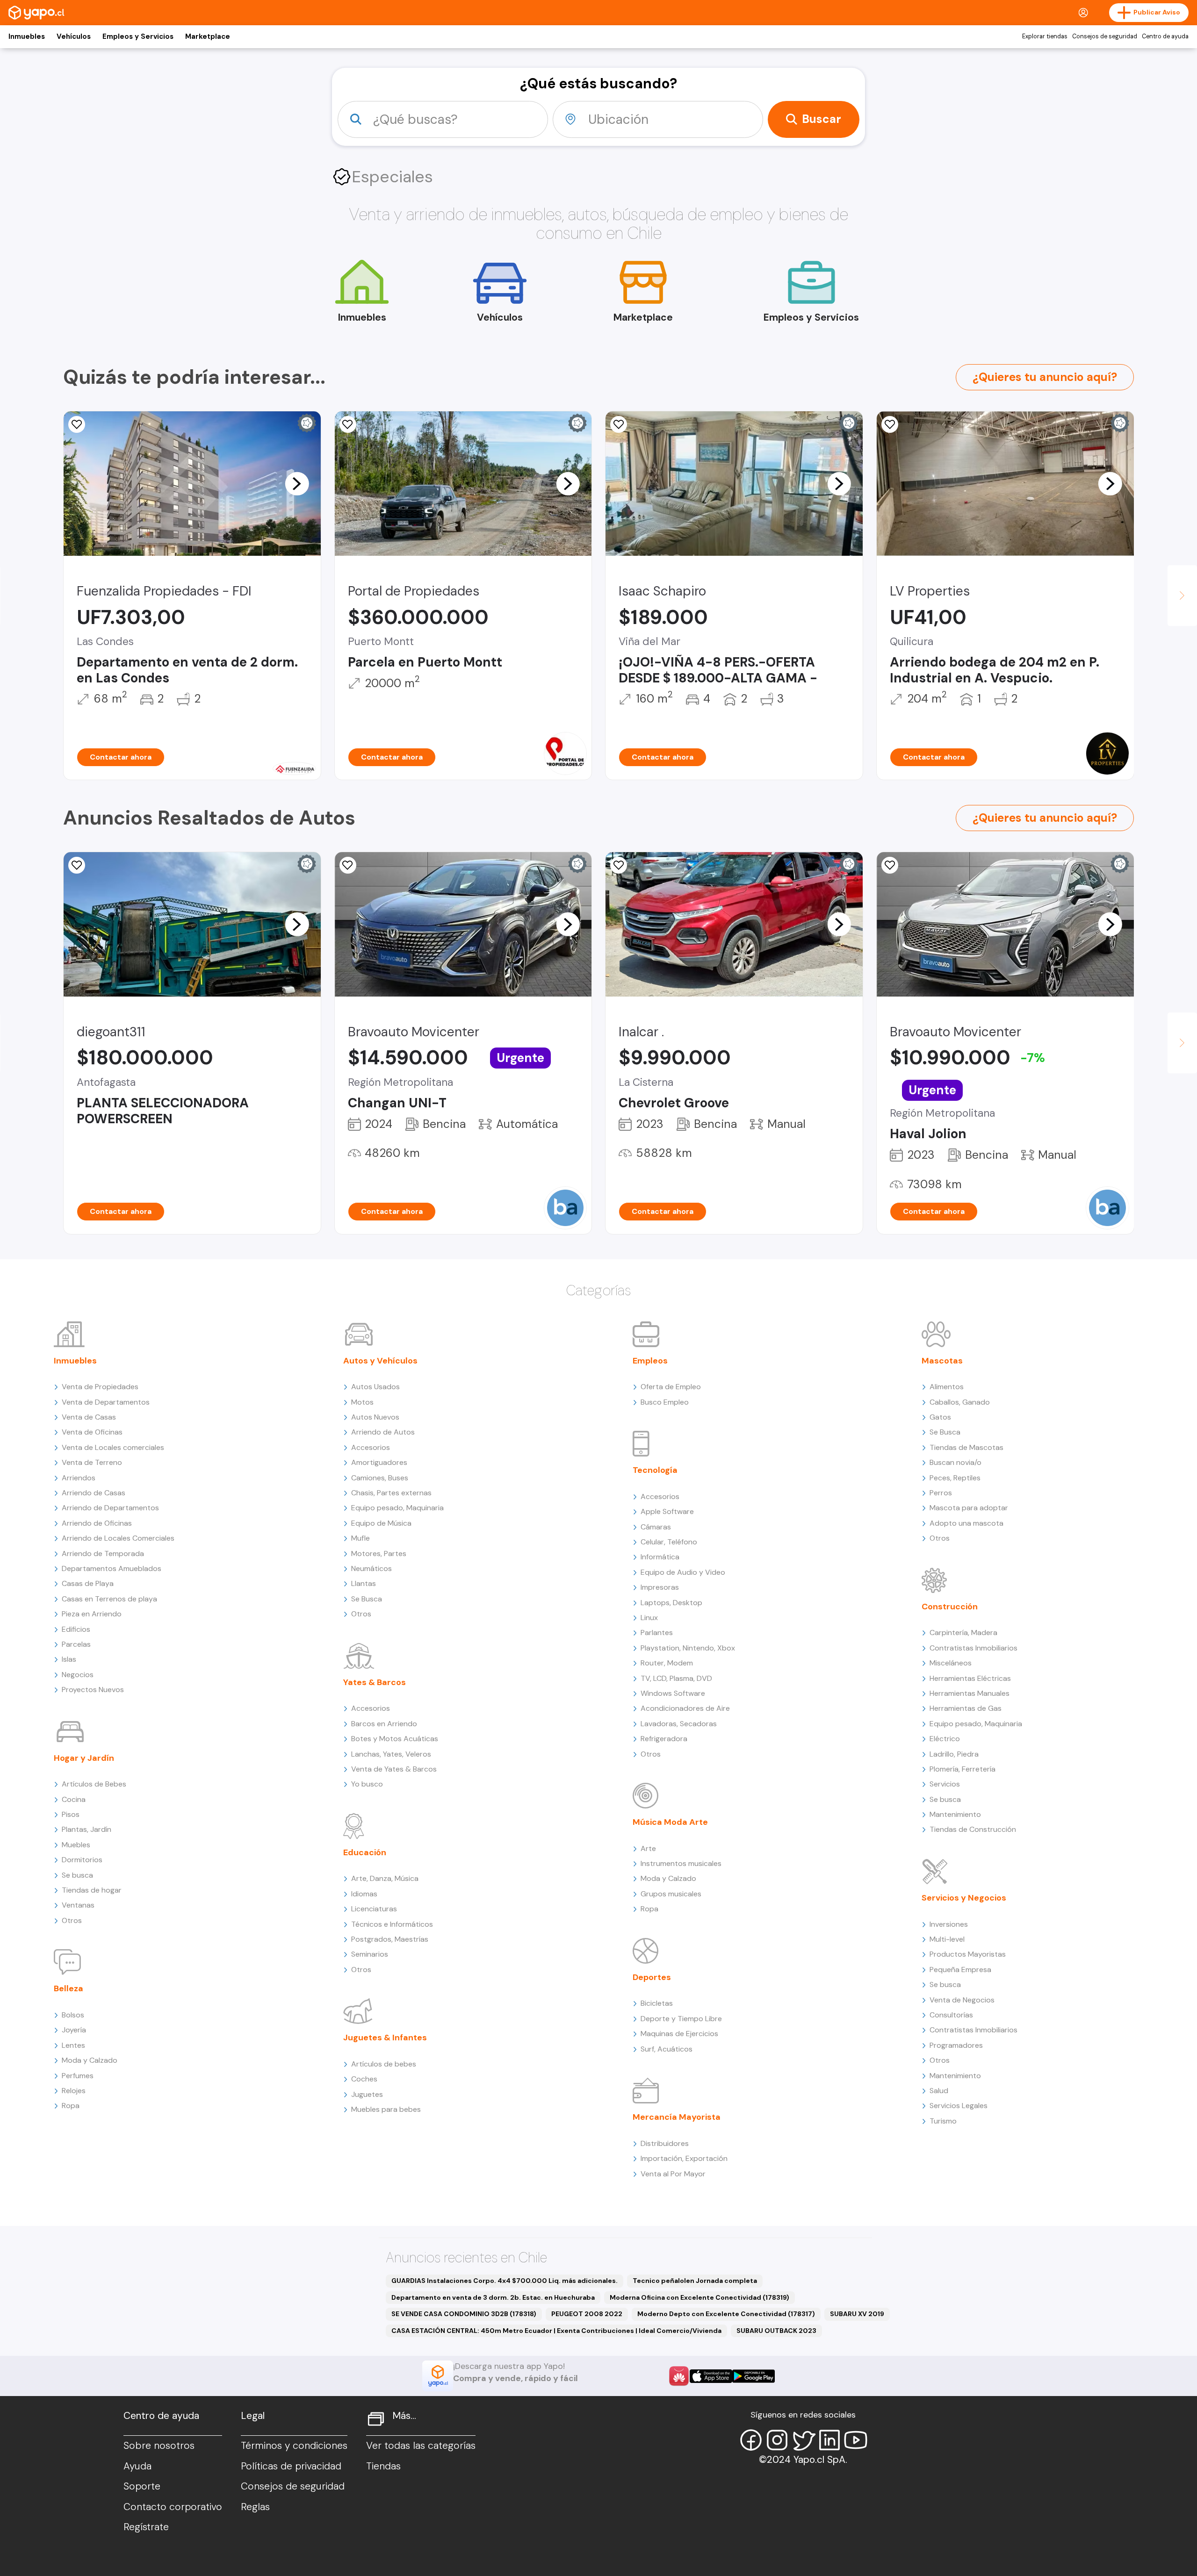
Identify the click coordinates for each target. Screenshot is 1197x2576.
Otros (72, 1920)
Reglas (255, 2507)
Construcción (950, 1607)
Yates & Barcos (375, 1682)
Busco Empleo (665, 1402)
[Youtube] (856, 2440)
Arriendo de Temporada (103, 1553)
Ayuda (137, 2466)
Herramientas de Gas (966, 1708)
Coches (364, 2079)
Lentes (73, 2045)
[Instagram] (777, 2440)
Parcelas (76, 1644)
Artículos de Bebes (94, 1784)
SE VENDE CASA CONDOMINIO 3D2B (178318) (464, 2314)
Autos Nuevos (375, 1417)
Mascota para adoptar (969, 1508)
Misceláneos (951, 1663)
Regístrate (146, 2527)
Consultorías (951, 2015)
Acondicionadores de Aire (685, 1708)
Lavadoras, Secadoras (679, 1724)
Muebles (76, 1845)
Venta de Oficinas (92, 1432)
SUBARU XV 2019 (857, 2314)
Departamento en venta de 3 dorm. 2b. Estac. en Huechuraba (493, 2297)
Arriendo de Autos (383, 1432)
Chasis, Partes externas (391, 1493)
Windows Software (673, 1693)
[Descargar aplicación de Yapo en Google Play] (754, 2376)
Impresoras (660, 1587)
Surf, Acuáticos (667, 2049)
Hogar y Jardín (84, 1758)
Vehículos (74, 36)
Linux (649, 1618)
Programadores (956, 2045)
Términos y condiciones (294, 2446)
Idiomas (364, 1894)
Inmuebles (27, 36)
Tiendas (383, 2466)
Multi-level (947, 1939)
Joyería (74, 2030)
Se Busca (367, 1599)
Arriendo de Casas (94, 1493)
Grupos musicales (671, 1894)
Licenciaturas (374, 1909)
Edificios (76, 1629)
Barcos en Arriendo (384, 1724)
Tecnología (655, 1470)
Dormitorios (82, 1860)
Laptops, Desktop (671, 1603)
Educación (365, 1852)
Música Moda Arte (670, 1822)
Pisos (71, 1814)
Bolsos (73, 2015)
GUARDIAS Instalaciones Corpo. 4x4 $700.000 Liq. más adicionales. (505, 2281)
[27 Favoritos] (619, 424)
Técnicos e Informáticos (392, 1924)
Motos (362, 1402)
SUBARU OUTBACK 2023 (776, 2331)
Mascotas (942, 1361)
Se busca (77, 1875)
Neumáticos (371, 1568)
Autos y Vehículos (380, 1361)
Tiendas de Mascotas (966, 1447)
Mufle (361, 1538)
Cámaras (656, 1527)
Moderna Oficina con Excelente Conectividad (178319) (699, 2297)
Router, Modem (667, 1663)
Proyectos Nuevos (93, 1690)
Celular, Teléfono (669, 1542)
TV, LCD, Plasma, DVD (676, 1678)
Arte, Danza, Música (385, 1878)
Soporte (142, 2486)
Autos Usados (375, 1387)
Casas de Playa (88, 1583)
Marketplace (208, 36)
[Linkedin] (829, 2440)
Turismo (943, 2121)
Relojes (74, 2091)
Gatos (940, 1417)
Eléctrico (945, 1739)
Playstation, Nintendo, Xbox (688, 1648)
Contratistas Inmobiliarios (973, 1648)
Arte (648, 1848)
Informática (660, 1557)
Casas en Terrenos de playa (109, 1599)
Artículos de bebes (384, 2064)
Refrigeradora (664, 1739)
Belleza (69, 1988)
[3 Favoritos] (619, 865)
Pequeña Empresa (960, 1970)
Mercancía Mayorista (677, 2117)
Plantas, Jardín (87, 1829)
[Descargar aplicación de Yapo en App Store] (711, 2376)
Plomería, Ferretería (963, 1769)
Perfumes (78, 2076)
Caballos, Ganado (960, 1402)
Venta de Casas (89, 1417)
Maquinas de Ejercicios (679, 2034)
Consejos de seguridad (1105, 36)
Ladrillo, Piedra (954, 1754)
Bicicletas (657, 2003)
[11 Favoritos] (348, 424)
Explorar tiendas (1045, 36)
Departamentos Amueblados (112, 1568)
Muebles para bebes (386, 2109)
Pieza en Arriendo (92, 1614)
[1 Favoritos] (77, 424)
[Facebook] (751, 2440)
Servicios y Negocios (964, 1898)
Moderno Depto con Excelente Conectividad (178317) (726, 2314)
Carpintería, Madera (963, 1632)
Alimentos (947, 1387)
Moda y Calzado (90, 2060)
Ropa (71, 2106)
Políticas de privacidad (291, 2466)
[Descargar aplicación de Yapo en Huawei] (679, 2376)
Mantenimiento (955, 1814)
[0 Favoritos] (890, 424)
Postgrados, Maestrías (390, 1939)
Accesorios (371, 1447)
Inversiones (949, 1924)
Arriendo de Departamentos (110, 1508)
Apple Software (667, 1511)
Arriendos (79, 1478)
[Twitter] (803, 2440)
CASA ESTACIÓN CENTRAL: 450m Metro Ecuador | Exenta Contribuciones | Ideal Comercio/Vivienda (556, 2331)
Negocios (78, 1675)
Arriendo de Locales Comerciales (118, 1538)
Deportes (652, 1977)
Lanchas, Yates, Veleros (391, 1754)
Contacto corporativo (173, 2507)
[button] (297, 483)
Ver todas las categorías (421, 2446)
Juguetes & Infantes (385, 2038)
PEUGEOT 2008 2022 (587, 2314)
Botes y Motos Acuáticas (395, 1739)
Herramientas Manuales (970, 1693)
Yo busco (367, 1784)
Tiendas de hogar (92, 1890)
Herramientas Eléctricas (970, 1678)
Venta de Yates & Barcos (394, 1769)
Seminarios (370, 1954)
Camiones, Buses (380, 1478)
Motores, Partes (379, 1553)
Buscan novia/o (955, 1462)
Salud (939, 2091)
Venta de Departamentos (106, 1402)
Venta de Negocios (962, 2000)
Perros (941, 1493)
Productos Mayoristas (968, 1954)
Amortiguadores (379, 1462)
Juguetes (367, 2094)
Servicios (945, 1784)
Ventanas (78, 1905)
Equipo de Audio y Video (683, 1572)
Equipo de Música (381, 1523)
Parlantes (657, 1632)
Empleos (650, 1361)
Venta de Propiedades (100, 1387)
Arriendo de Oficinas (97, 1523)
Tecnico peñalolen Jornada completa (695, 2281)
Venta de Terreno (92, 1462)
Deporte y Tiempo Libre (681, 2019)
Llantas (364, 1583)
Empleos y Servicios (138, 36)
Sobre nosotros (159, 2446)
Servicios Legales (959, 2106)
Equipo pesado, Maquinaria (397, 1508)
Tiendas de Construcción (973, 1829)
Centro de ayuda (1165, 36)
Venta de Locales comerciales (113, 1447)
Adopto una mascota (966, 1523)
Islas (69, 1659)
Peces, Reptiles (955, 1478)
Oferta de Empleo (671, 1387)
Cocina (74, 1799)
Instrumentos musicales (681, 1863)
